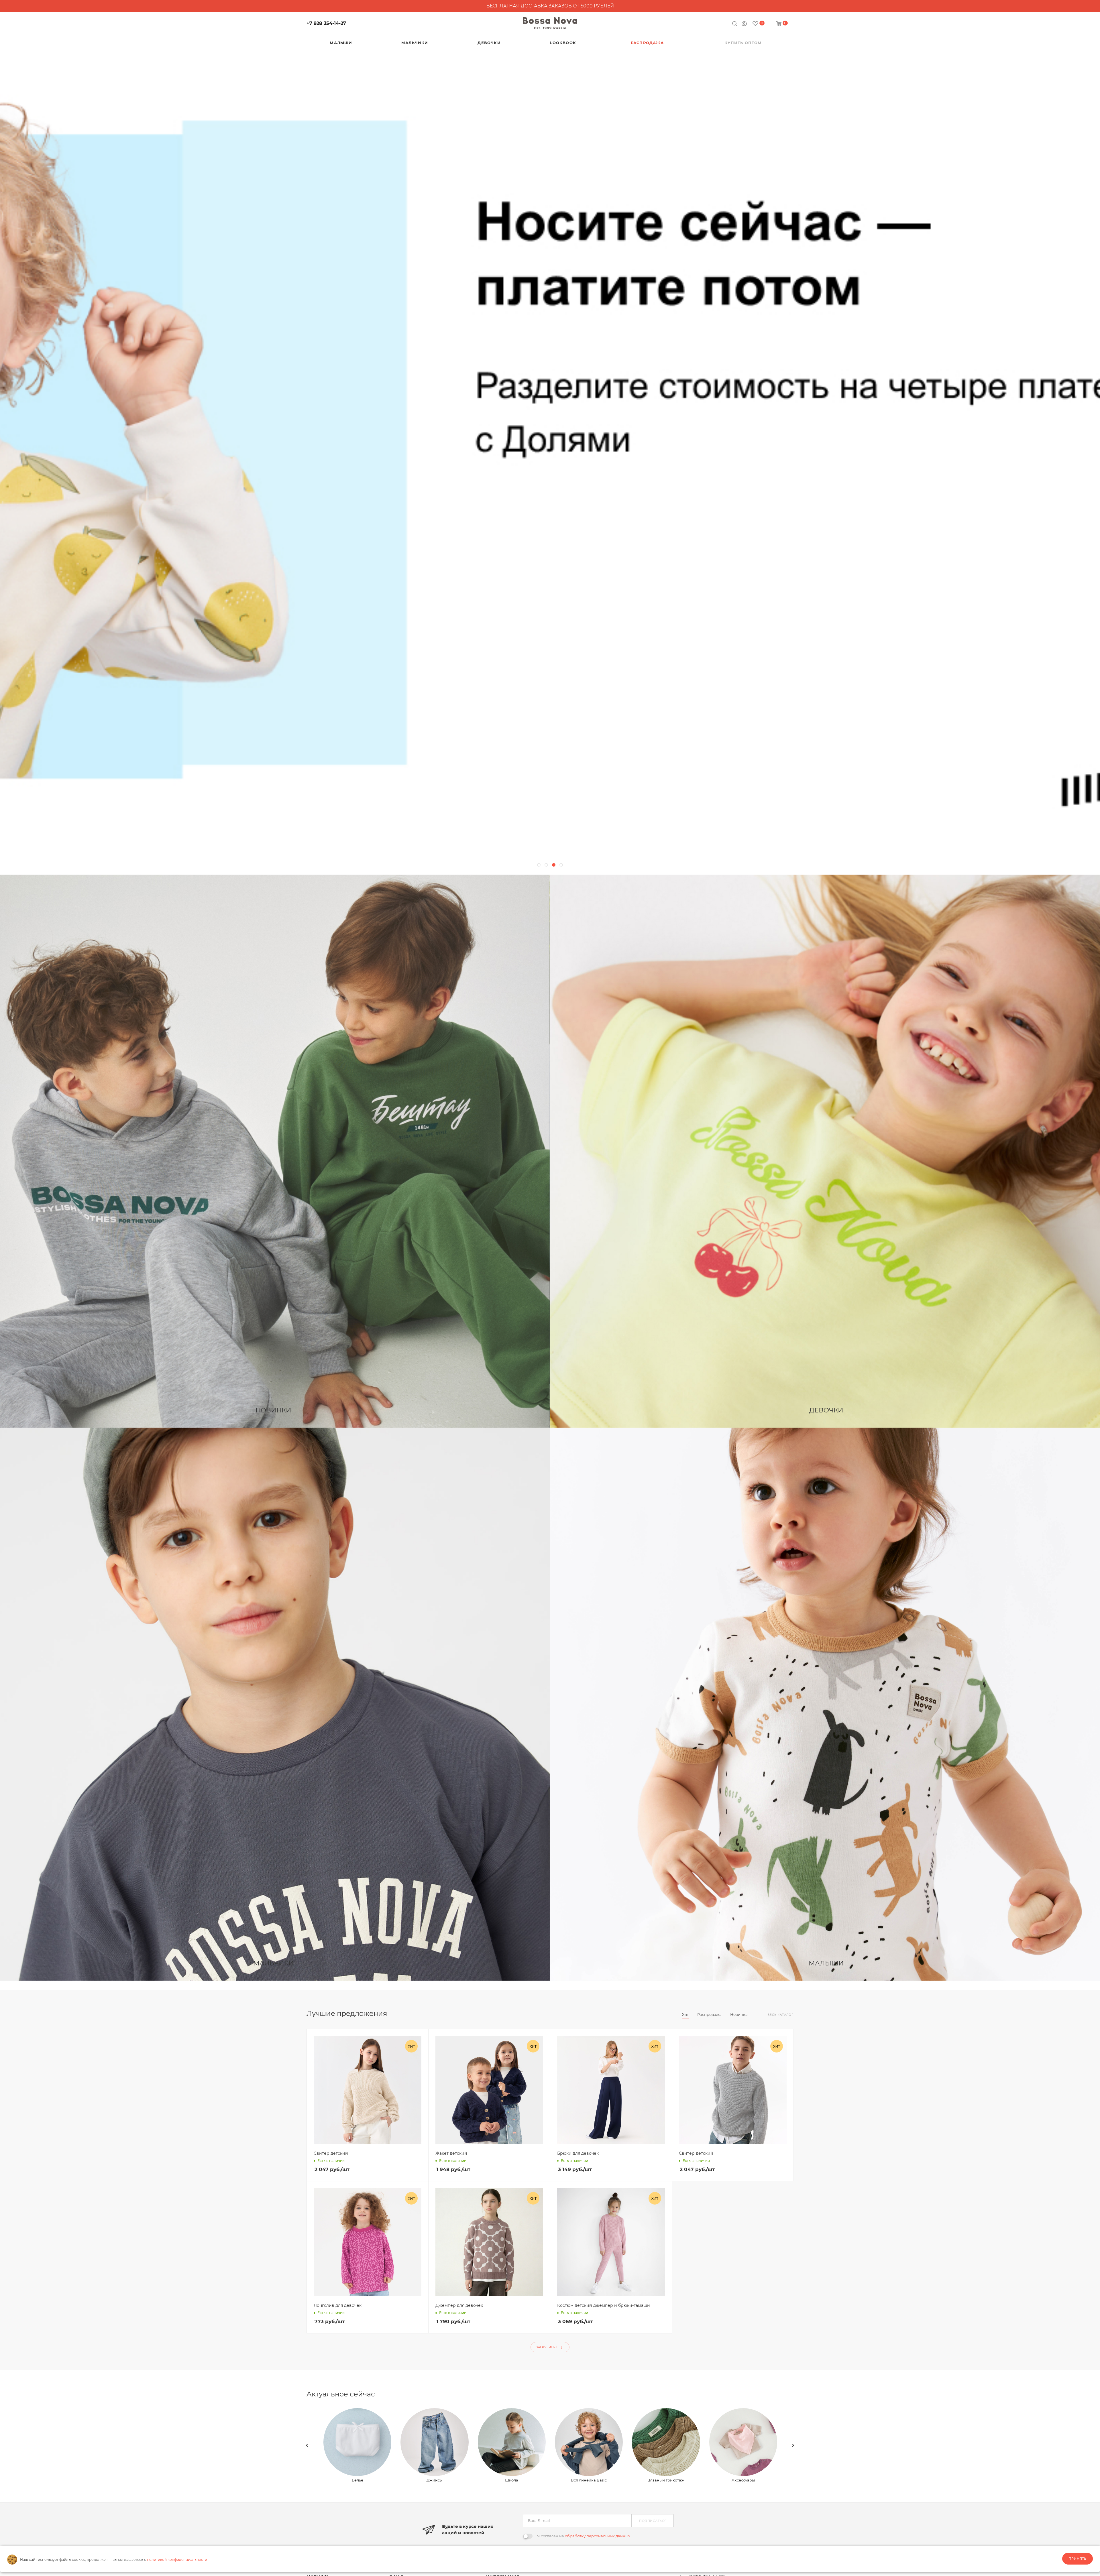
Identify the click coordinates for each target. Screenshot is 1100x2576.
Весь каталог (780, 2015)
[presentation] (307, 2445)
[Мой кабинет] (744, 24)
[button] (539, 865)
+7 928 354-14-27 (326, 23)
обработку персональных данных (598, 2536)
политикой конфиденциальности (177, 2560)
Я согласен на (584, 2536)
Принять (1078, 2559)
